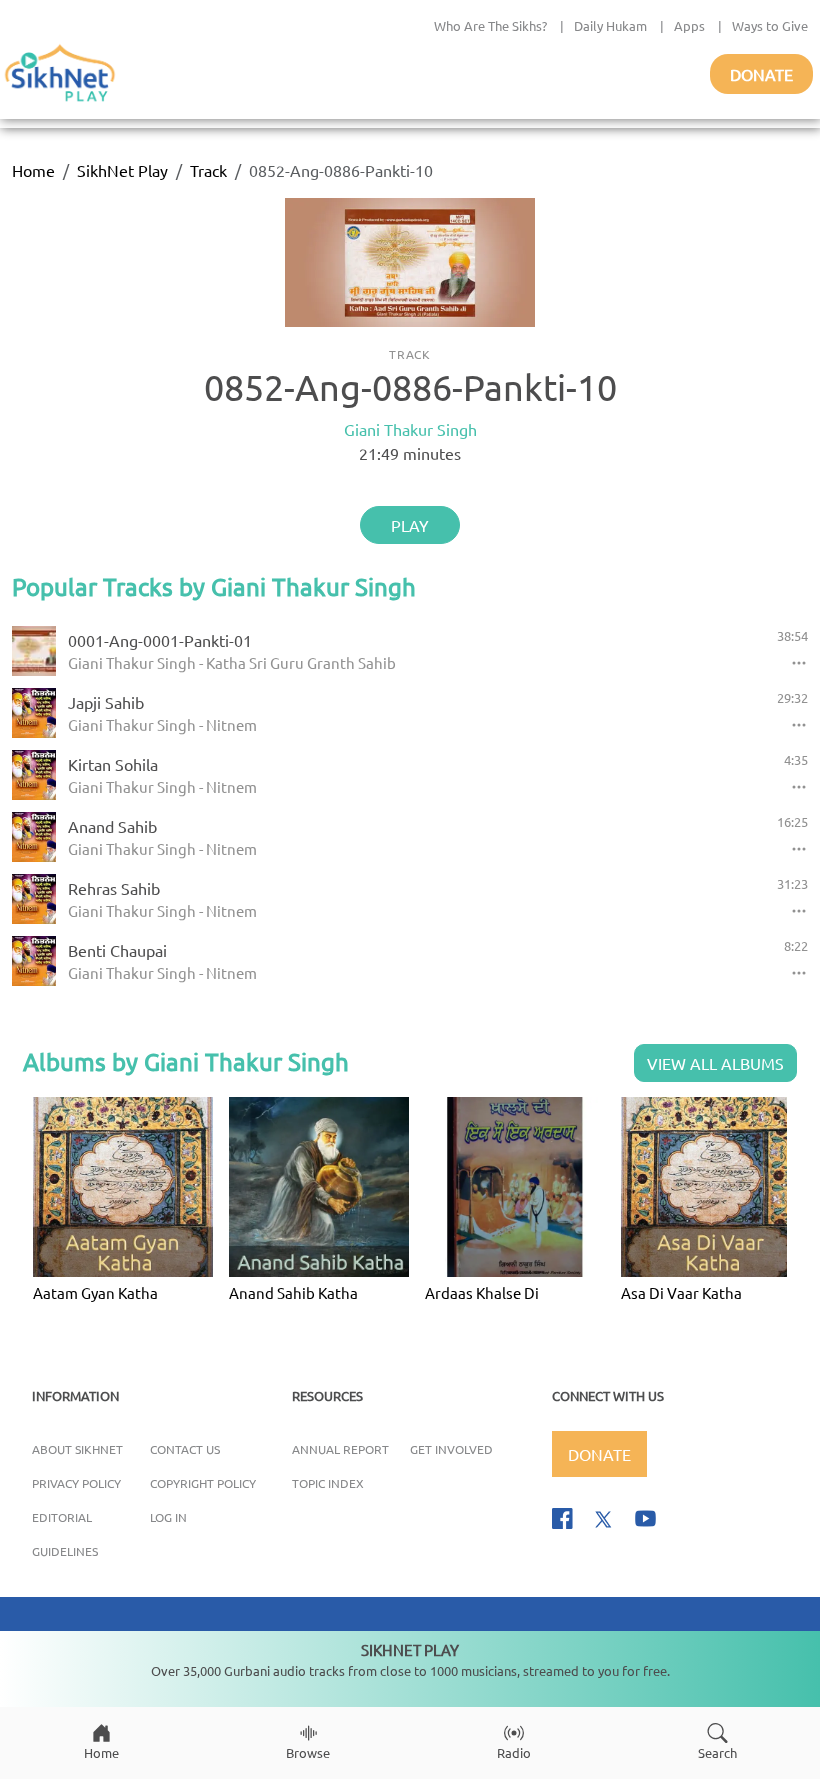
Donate (761, 74)
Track (208, 170)
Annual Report (340, 1449)
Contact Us (185, 1449)
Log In (168, 1517)
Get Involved (451, 1449)
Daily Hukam (610, 25)
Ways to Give (770, 25)
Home (33, 170)
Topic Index (328, 1483)
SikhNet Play (122, 170)
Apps (689, 25)
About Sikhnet (77, 1449)
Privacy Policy (76, 1483)
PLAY (410, 525)
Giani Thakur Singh (410, 429)
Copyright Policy (203, 1483)
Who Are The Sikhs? (490, 25)
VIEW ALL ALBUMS (715, 1063)
